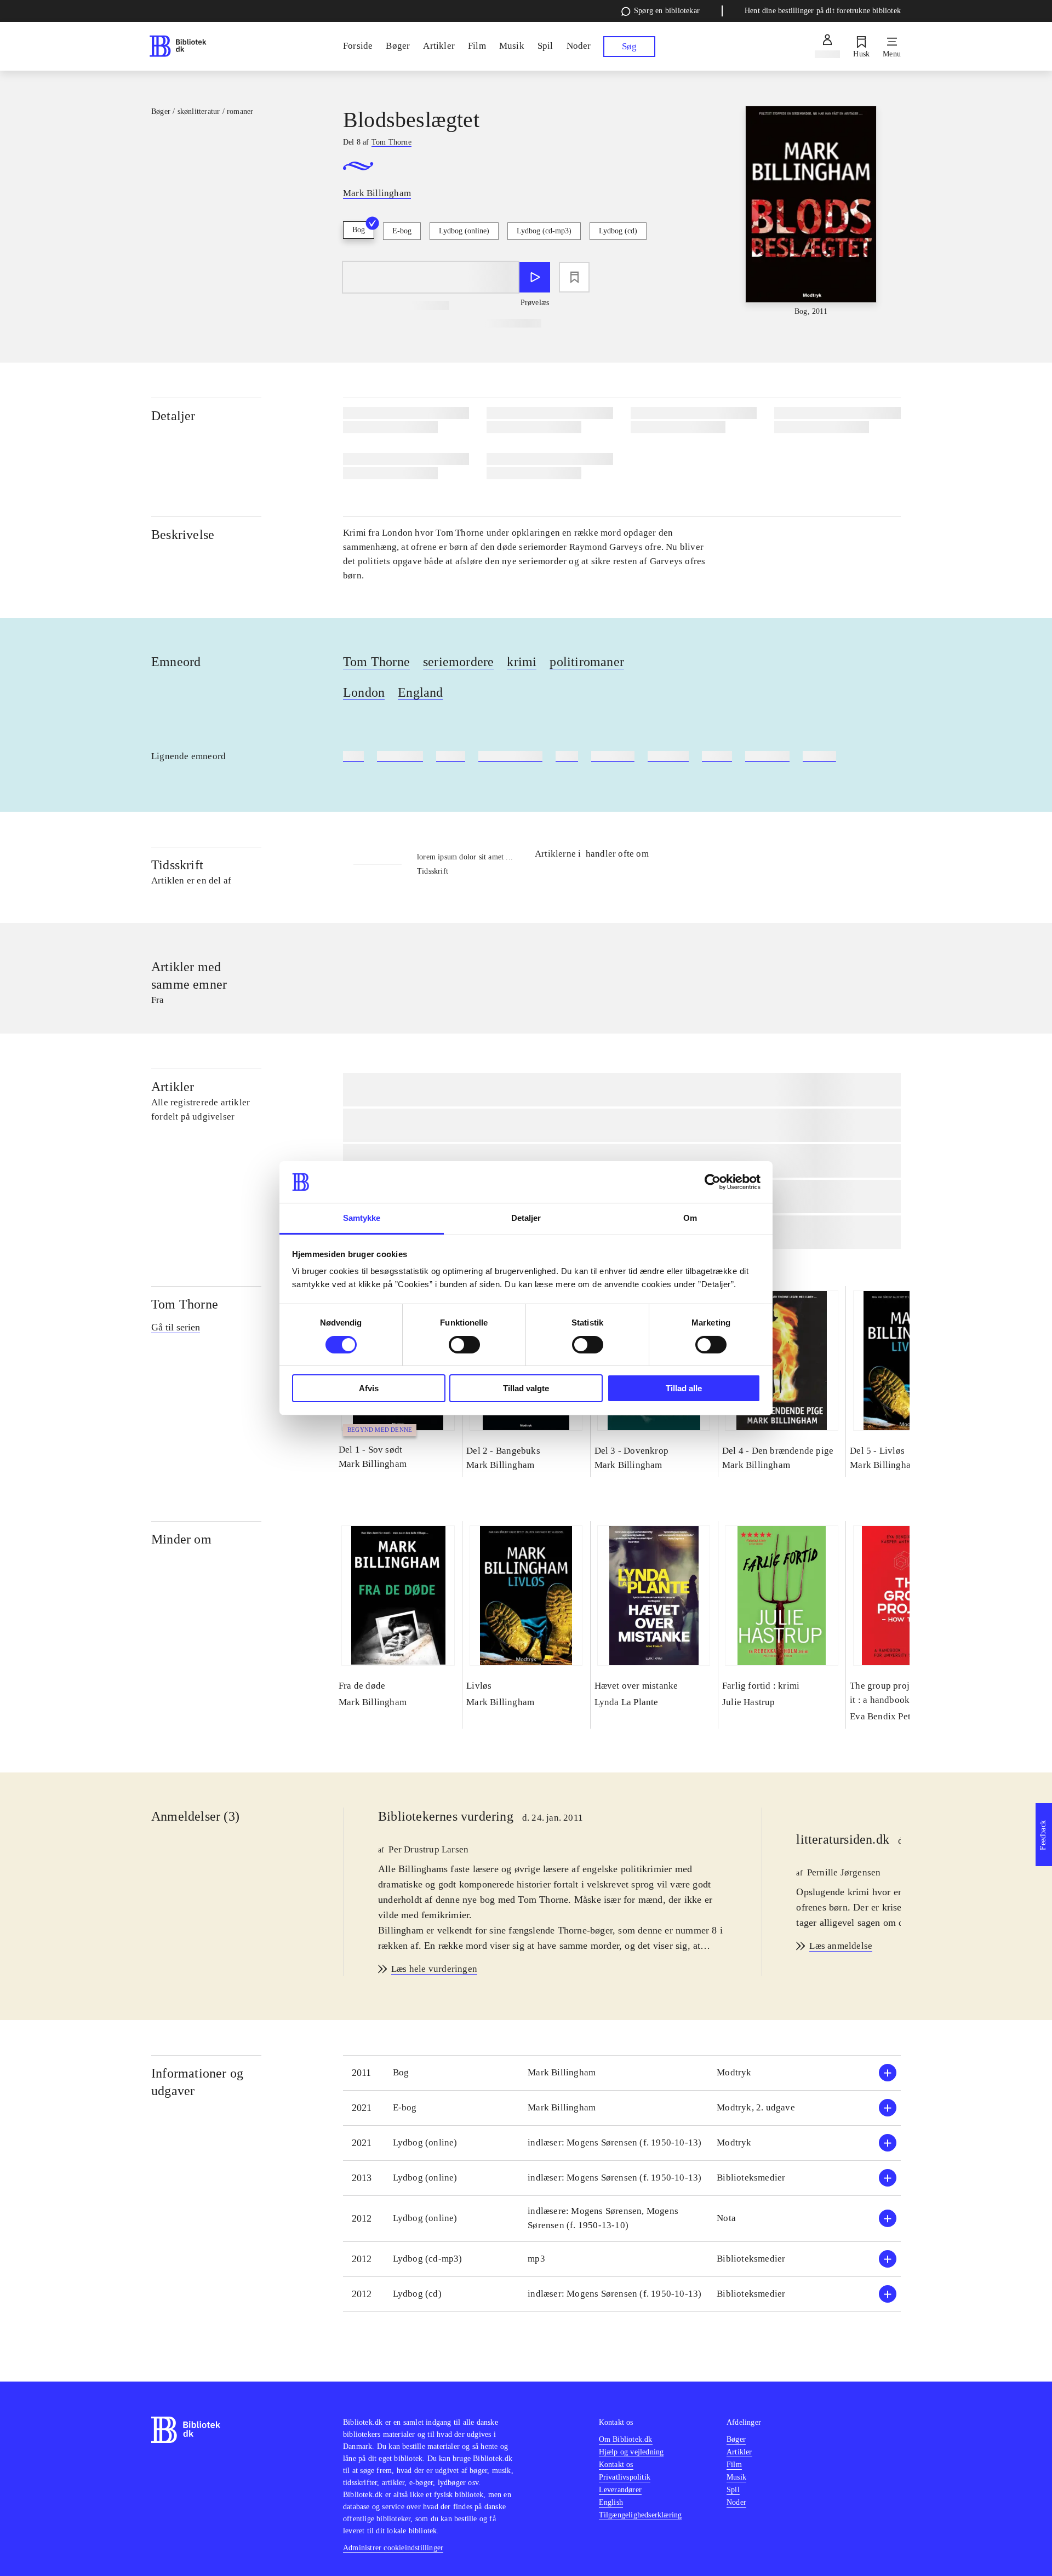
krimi (522, 662)
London (364, 692)
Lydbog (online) (464, 231)
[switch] (464, 1345)
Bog (359, 230)
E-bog (402, 231)
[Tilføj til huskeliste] (574, 277)
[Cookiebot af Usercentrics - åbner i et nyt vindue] (713, 1182)
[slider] (811, 212)
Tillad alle (684, 1388)
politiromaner (587, 662)
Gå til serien (176, 1327)
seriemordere (458, 662)
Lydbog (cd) (618, 231)
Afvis (369, 1388)
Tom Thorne (376, 662)
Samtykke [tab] (362, 1218)
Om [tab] (690, 1218)
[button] (622, 2073)
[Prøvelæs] (535, 277)
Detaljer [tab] (526, 1218)
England (420, 692)
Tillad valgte (526, 1388)
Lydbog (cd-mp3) (544, 231)
